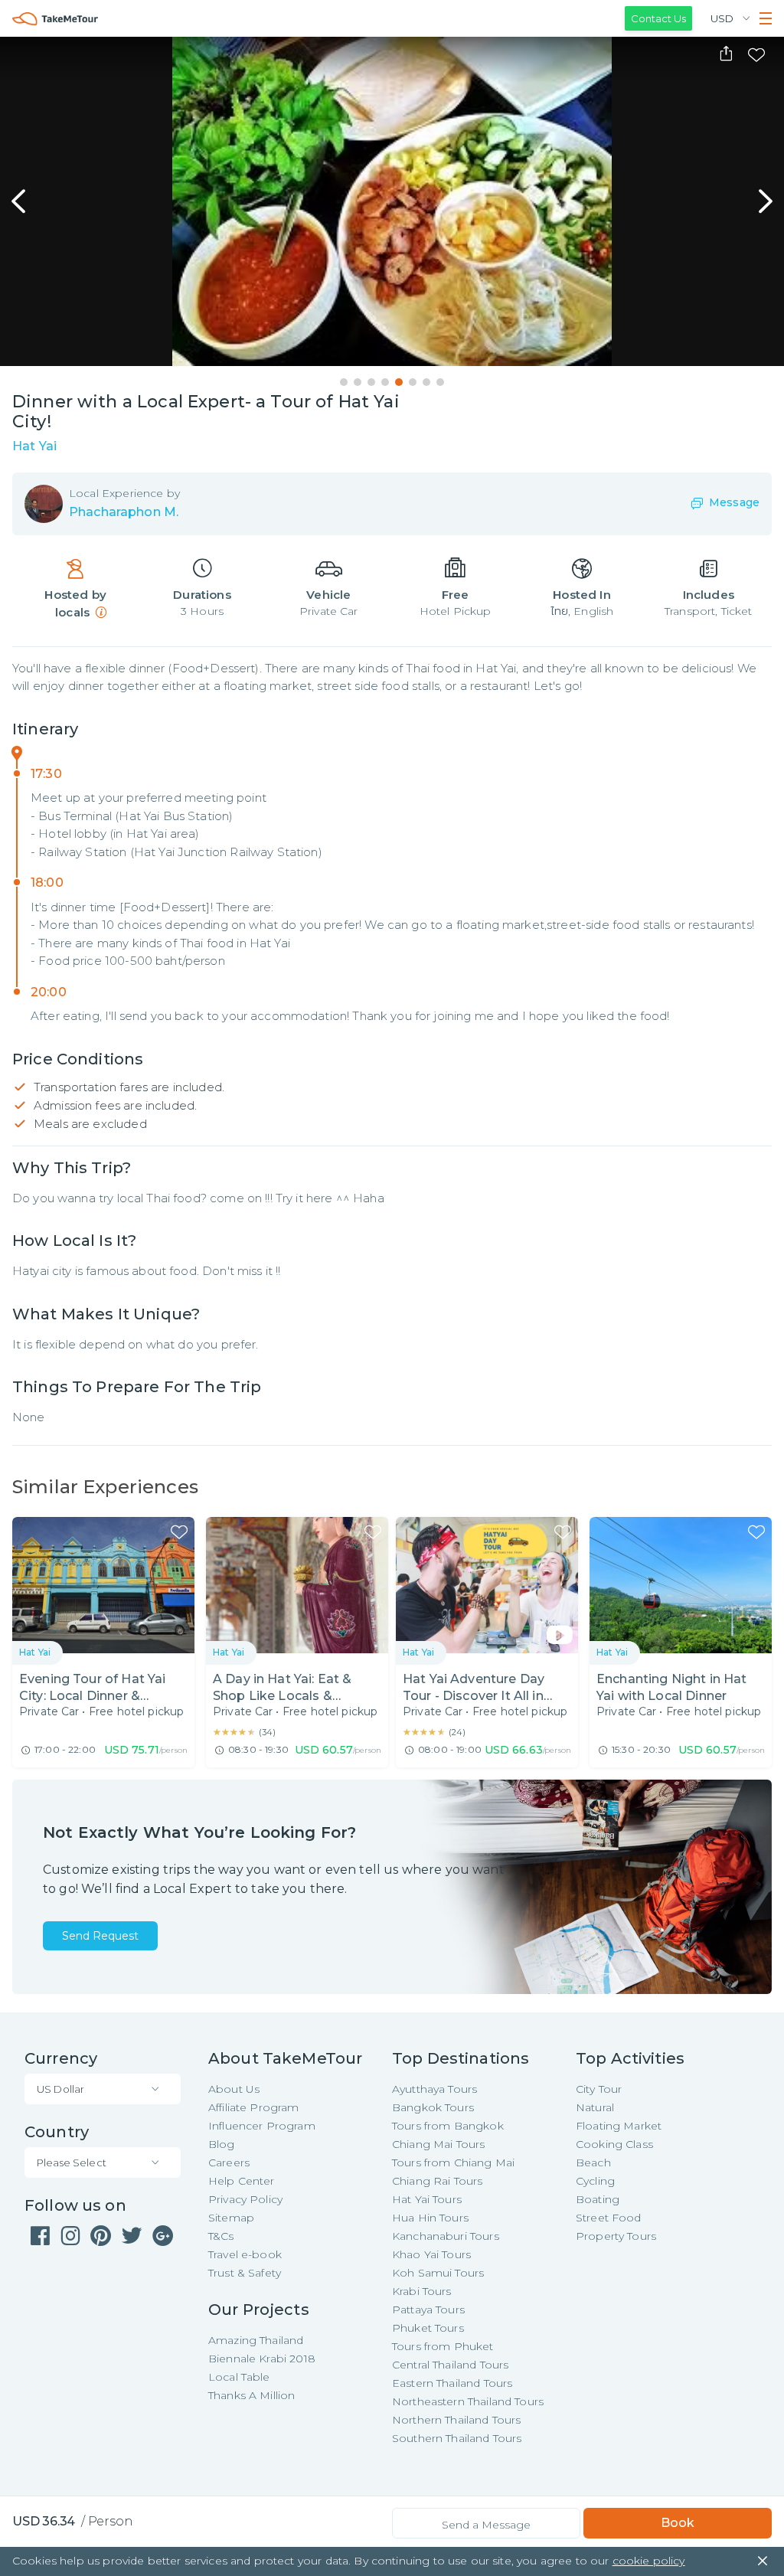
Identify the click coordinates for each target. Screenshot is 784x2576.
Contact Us (658, 18)
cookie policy (649, 2561)
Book (678, 2523)
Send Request (100, 1936)
